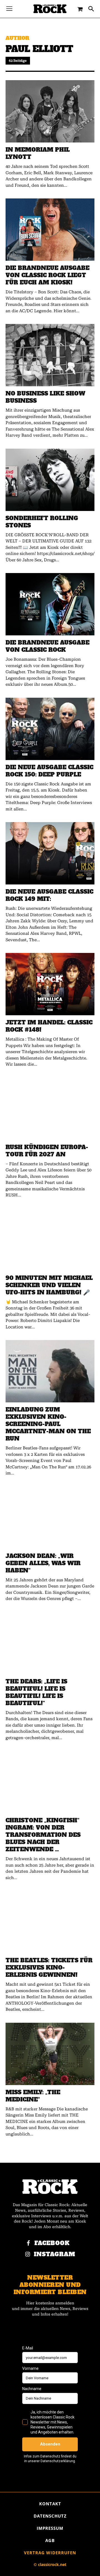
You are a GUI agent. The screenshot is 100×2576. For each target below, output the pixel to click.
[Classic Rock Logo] (50, 9)
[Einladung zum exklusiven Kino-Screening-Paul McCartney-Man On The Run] (50, 1371)
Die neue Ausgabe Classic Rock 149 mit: (49, 895)
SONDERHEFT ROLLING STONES (42, 522)
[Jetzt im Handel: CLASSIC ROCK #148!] (50, 984)
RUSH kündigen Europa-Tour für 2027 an (47, 1151)
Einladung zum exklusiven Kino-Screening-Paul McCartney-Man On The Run (48, 1424)
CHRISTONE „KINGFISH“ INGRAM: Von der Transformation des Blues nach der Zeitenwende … (43, 1835)
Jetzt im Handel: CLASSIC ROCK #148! (49, 1026)
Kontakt (50, 2504)
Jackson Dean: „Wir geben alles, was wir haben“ (43, 1563)
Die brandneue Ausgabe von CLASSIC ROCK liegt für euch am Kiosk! (47, 275)
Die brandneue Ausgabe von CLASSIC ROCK (47, 646)
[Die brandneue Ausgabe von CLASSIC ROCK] (50, 604)
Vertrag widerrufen (50, 2553)
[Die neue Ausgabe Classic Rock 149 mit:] (50, 853)
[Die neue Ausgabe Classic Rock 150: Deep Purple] (50, 729)
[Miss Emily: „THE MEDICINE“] (50, 2054)
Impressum (50, 2528)
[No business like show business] (50, 355)
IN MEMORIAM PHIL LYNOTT (38, 153)
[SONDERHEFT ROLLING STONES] (50, 480)
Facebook (52, 2243)
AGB (50, 2540)
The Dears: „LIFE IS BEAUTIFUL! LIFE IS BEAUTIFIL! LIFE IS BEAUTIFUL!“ (36, 1692)
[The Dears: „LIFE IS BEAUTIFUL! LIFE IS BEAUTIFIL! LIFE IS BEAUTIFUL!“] (50, 1643)
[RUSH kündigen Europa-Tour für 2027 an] (50, 1109)
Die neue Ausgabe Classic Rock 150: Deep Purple (49, 771)
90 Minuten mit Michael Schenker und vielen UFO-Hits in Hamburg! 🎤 (49, 1285)
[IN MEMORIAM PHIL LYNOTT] (50, 111)
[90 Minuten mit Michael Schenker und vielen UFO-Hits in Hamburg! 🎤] (50, 1240)
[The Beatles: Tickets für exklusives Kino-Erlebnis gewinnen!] (50, 1922)
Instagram (55, 2254)
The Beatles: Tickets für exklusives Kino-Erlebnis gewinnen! (49, 1968)
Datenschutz (50, 2516)
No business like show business (45, 397)
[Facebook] (28, 2243)
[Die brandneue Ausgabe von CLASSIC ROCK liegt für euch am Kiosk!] (50, 230)
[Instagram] (28, 2255)
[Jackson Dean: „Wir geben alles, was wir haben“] (50, 1518)
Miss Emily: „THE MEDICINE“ (33, 2096)
